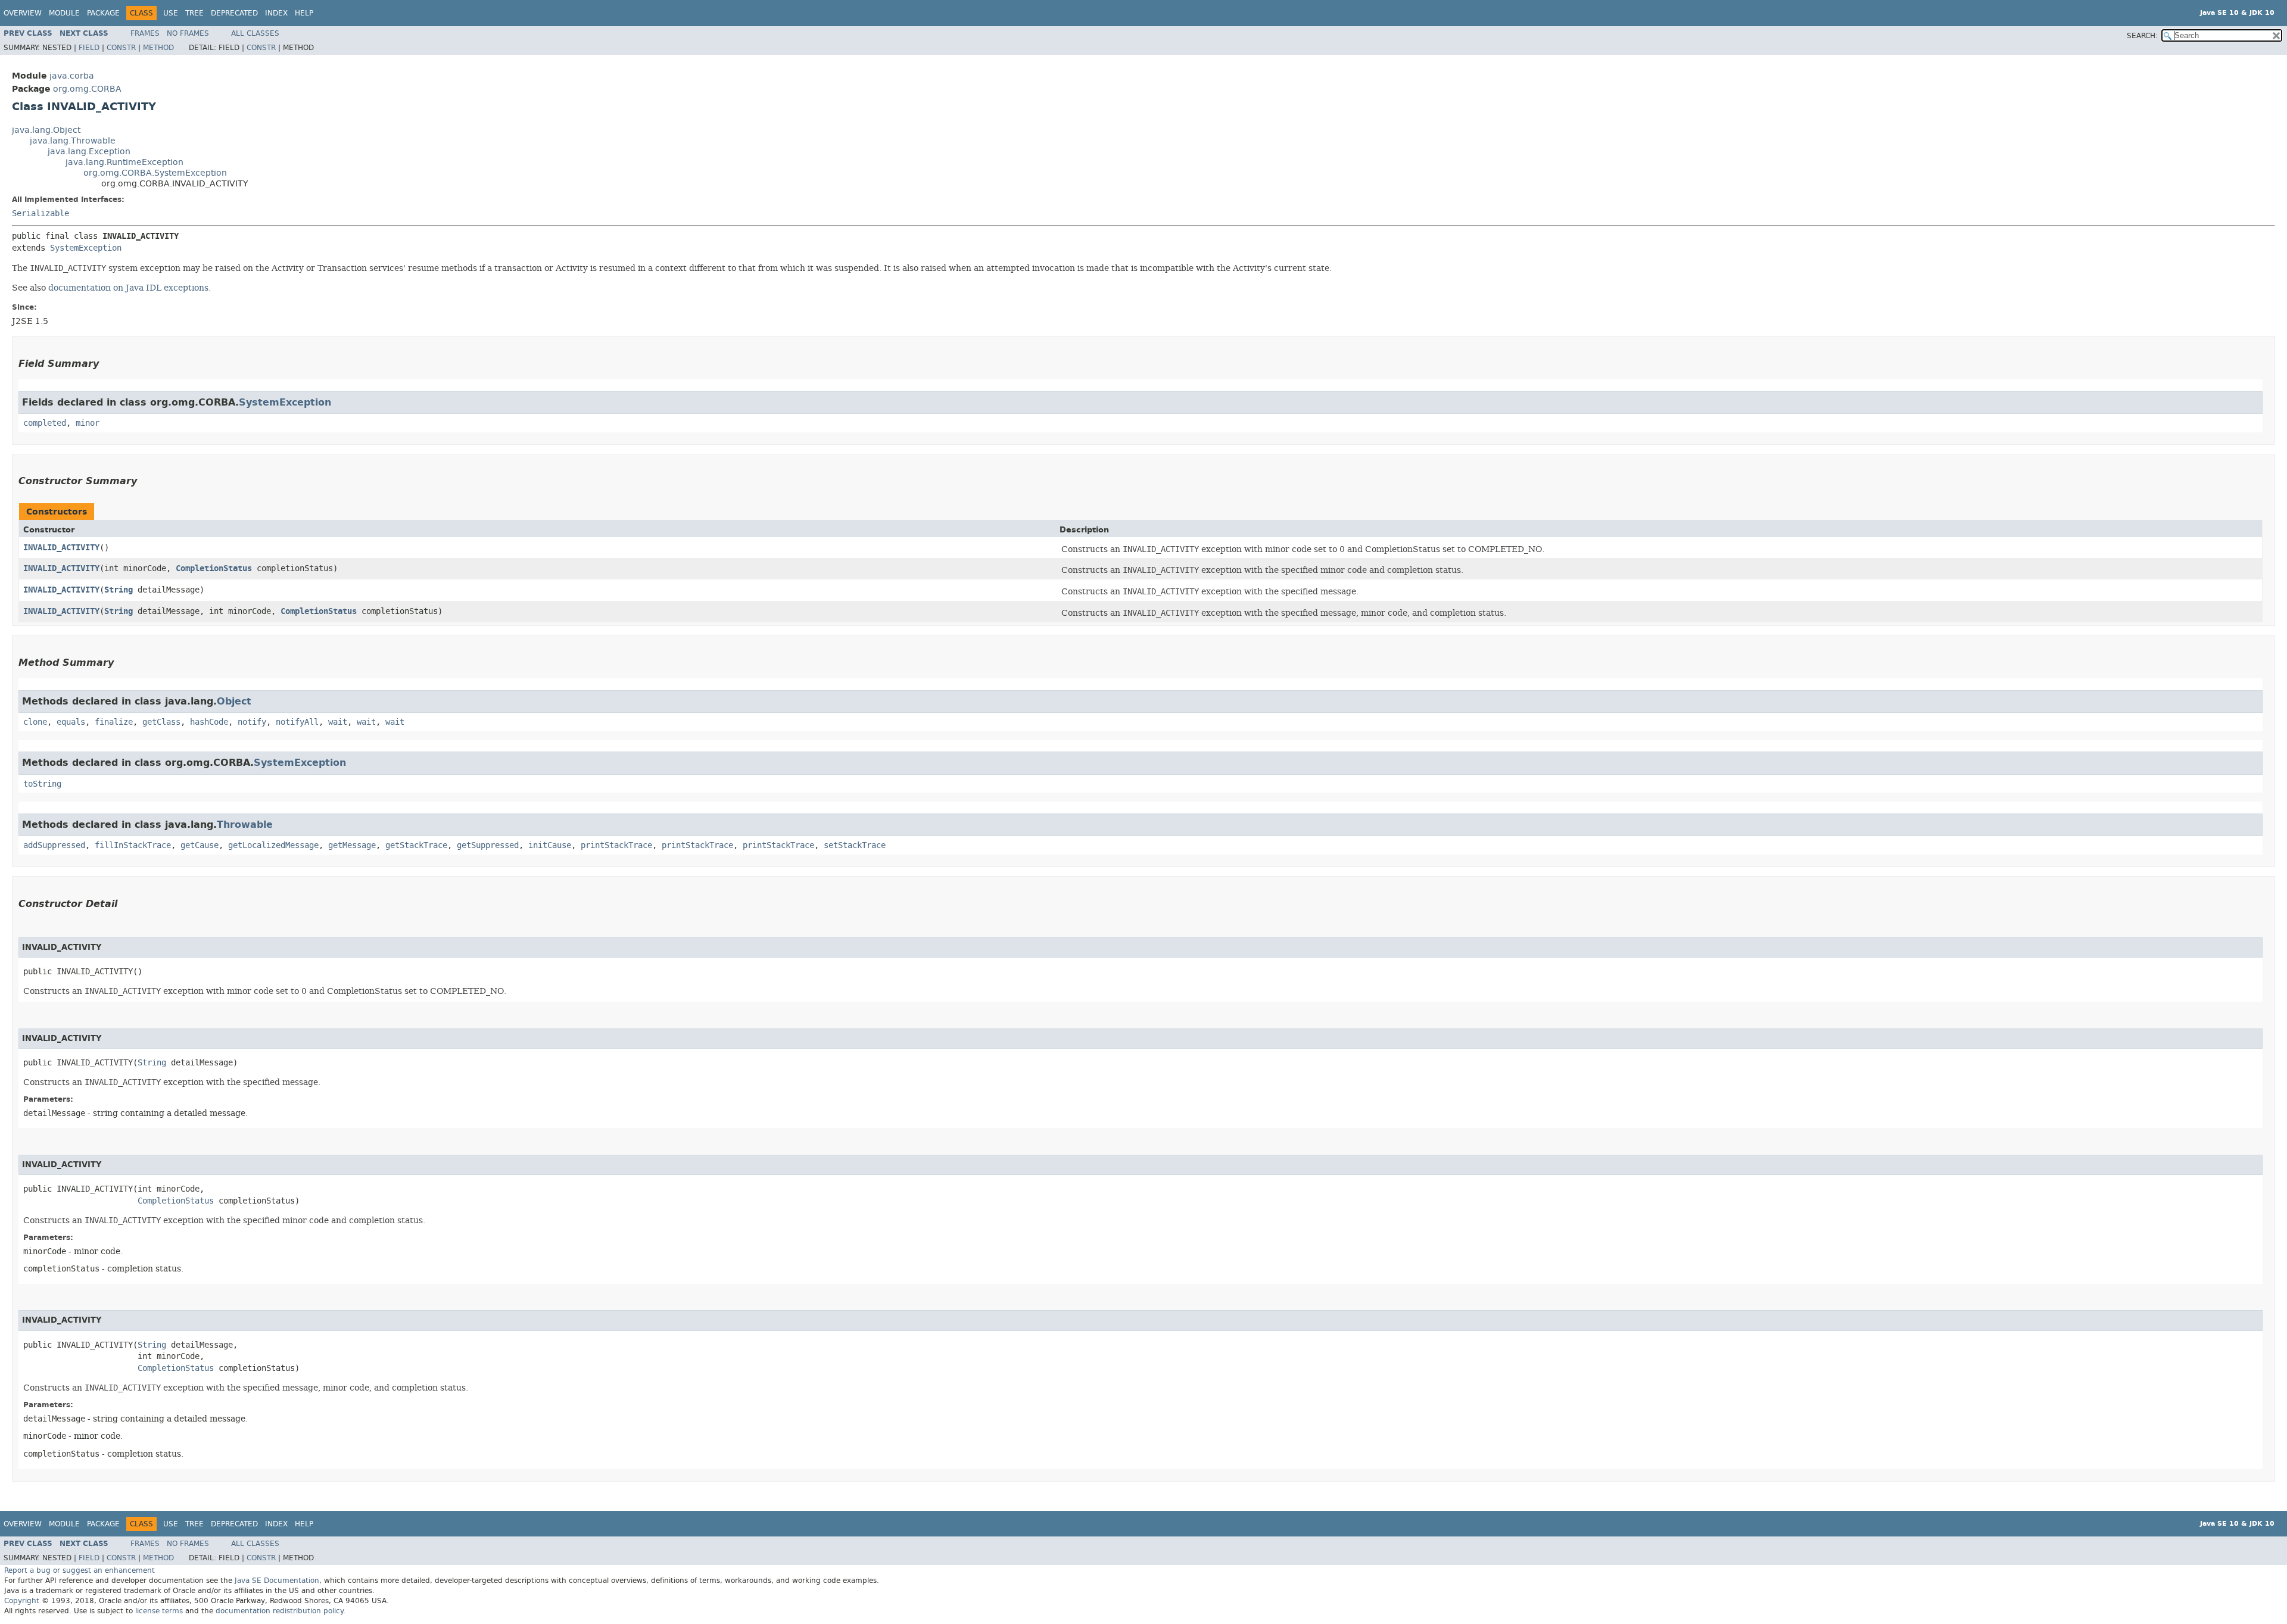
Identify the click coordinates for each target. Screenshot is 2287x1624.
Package (103, 13)
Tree (194, 13)
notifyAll (297, 722)
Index (276, 13)
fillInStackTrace (133, 845)
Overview (23, 13)
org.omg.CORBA (87, 89)
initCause (550, 845)
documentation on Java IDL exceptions (128, 288)
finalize (114, 722)
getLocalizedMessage (273, 845)
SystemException (86, 248)
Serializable (40, 213)
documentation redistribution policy (279, 1611)
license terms (159, 1611)
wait (338, 722)
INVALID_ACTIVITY (61, 548)
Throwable (245, 825)
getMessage (352, 845)
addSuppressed (54, 845)
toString (42, 784)
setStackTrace (855, 845)
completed (45, 423)
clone (35, 722)
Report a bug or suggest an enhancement (80, 1570)
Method (158, 48)
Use (171, 13)
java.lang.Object (46, 130)
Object (234, 701)
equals (71, 722)
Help (304, 13)
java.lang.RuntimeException (124, 162)
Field (89, 48)
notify (252, 722)
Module (64, 13)
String (119, 590)
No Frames (188, 33)
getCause (200, 845)
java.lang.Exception (89, 152)
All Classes (255, 33)
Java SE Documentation (277, 1581)
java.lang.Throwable (73, 141)
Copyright (22, 1601)
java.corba (72, 76)
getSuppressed (488, 845)
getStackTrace (416, 845)
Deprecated (234, 13)
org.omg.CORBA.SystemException (155, 173)
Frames (145, 33)
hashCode (209, 722)
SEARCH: (2142, 36)
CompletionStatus (214, 568)
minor (88, 423)
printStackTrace (616, 845)
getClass (161, 722)
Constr (121, 48)
